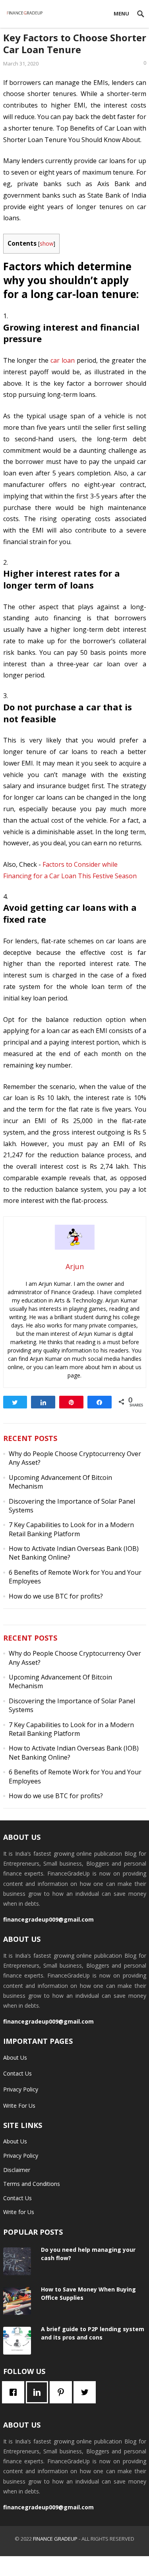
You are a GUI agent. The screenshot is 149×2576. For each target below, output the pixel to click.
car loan (63, 360)
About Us (15, 2058)
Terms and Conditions (32, 2184)
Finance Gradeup (55, 2539)
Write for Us (19, 2212)
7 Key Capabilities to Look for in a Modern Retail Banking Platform (71, 1529)
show (47, 243)
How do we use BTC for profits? (56, 1596)
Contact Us (17, 2073)
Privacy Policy (21, 2089)
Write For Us (19, 2106)
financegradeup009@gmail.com (48, 1919)
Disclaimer (17, 2170)
